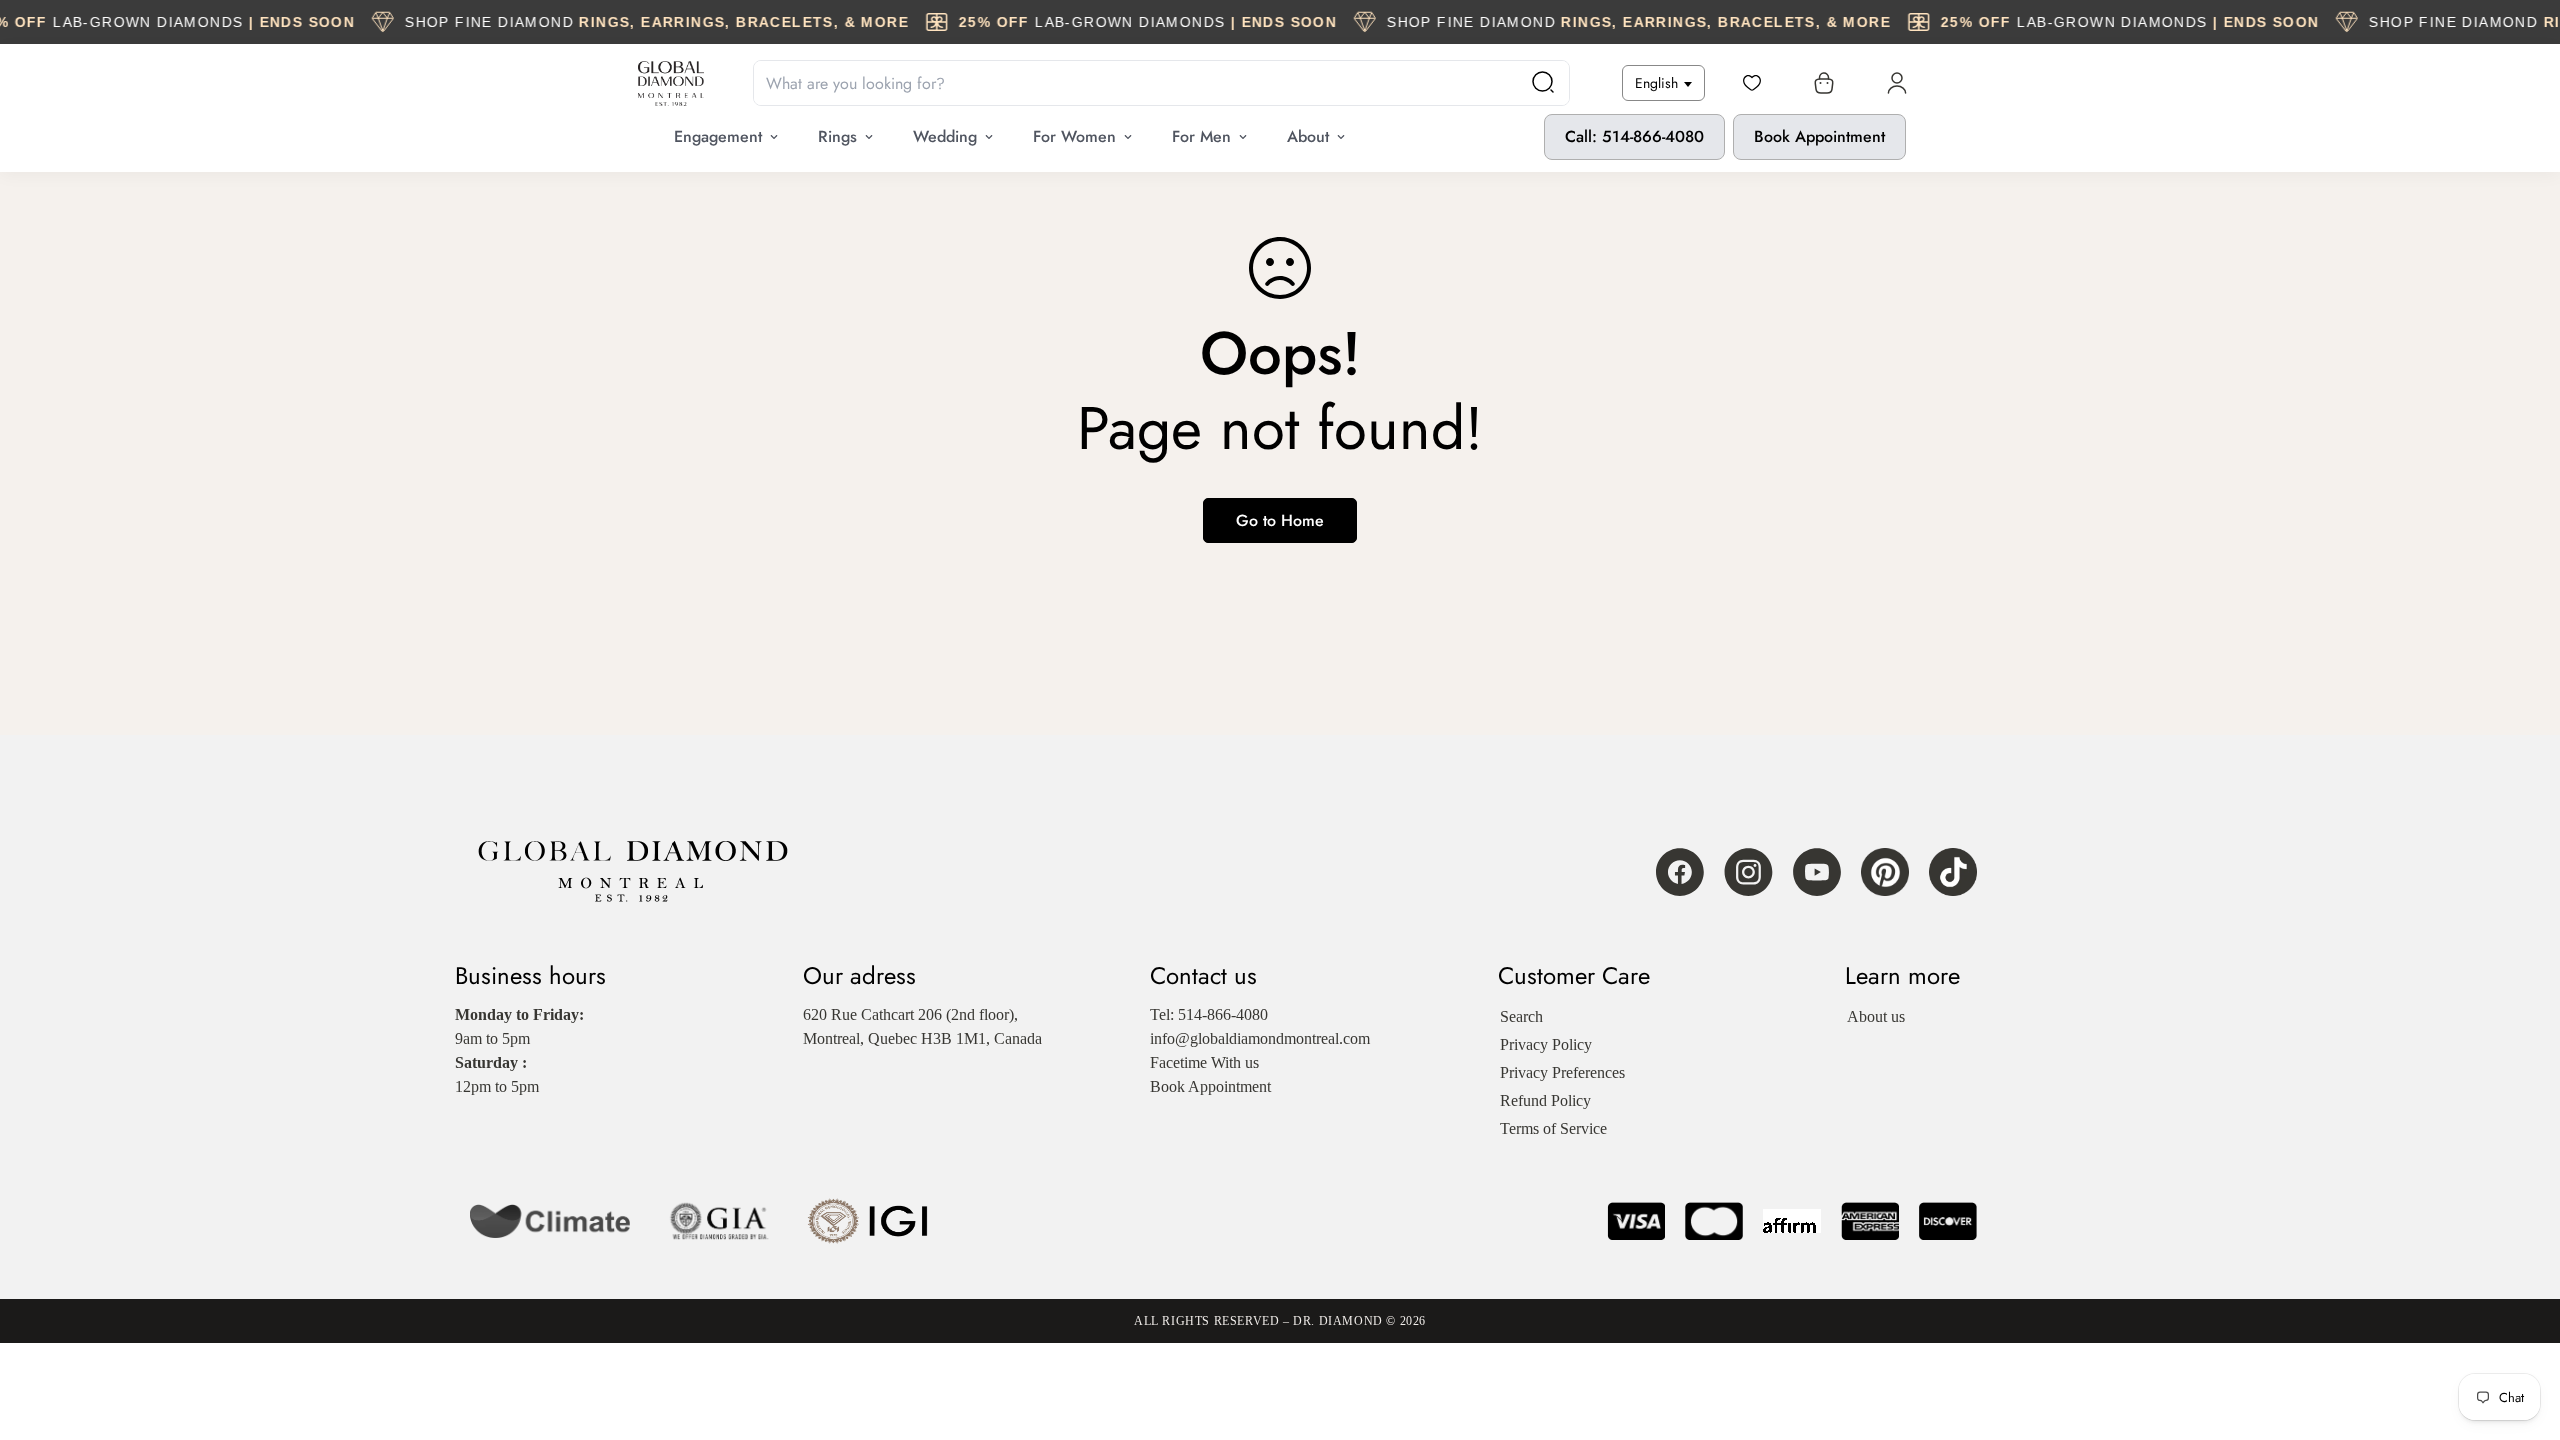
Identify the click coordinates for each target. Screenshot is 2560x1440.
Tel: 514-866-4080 (1209, 1014)
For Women (1074, 136)
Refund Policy (1545, 1100)
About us (1876, 1016)
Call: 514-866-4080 (1634, 136)
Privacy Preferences (1562, 1072)
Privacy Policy (1546, 1044)
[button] (1820, 83)
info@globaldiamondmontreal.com (1260, 1038)
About (1308, 136)
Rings (837, 136)
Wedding (945, 136)
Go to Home (1280, 520)
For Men (1201, 136)
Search (1521, 1016)
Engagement (718, 136)
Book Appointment (1819, 136)
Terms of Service (1553, 1128)
